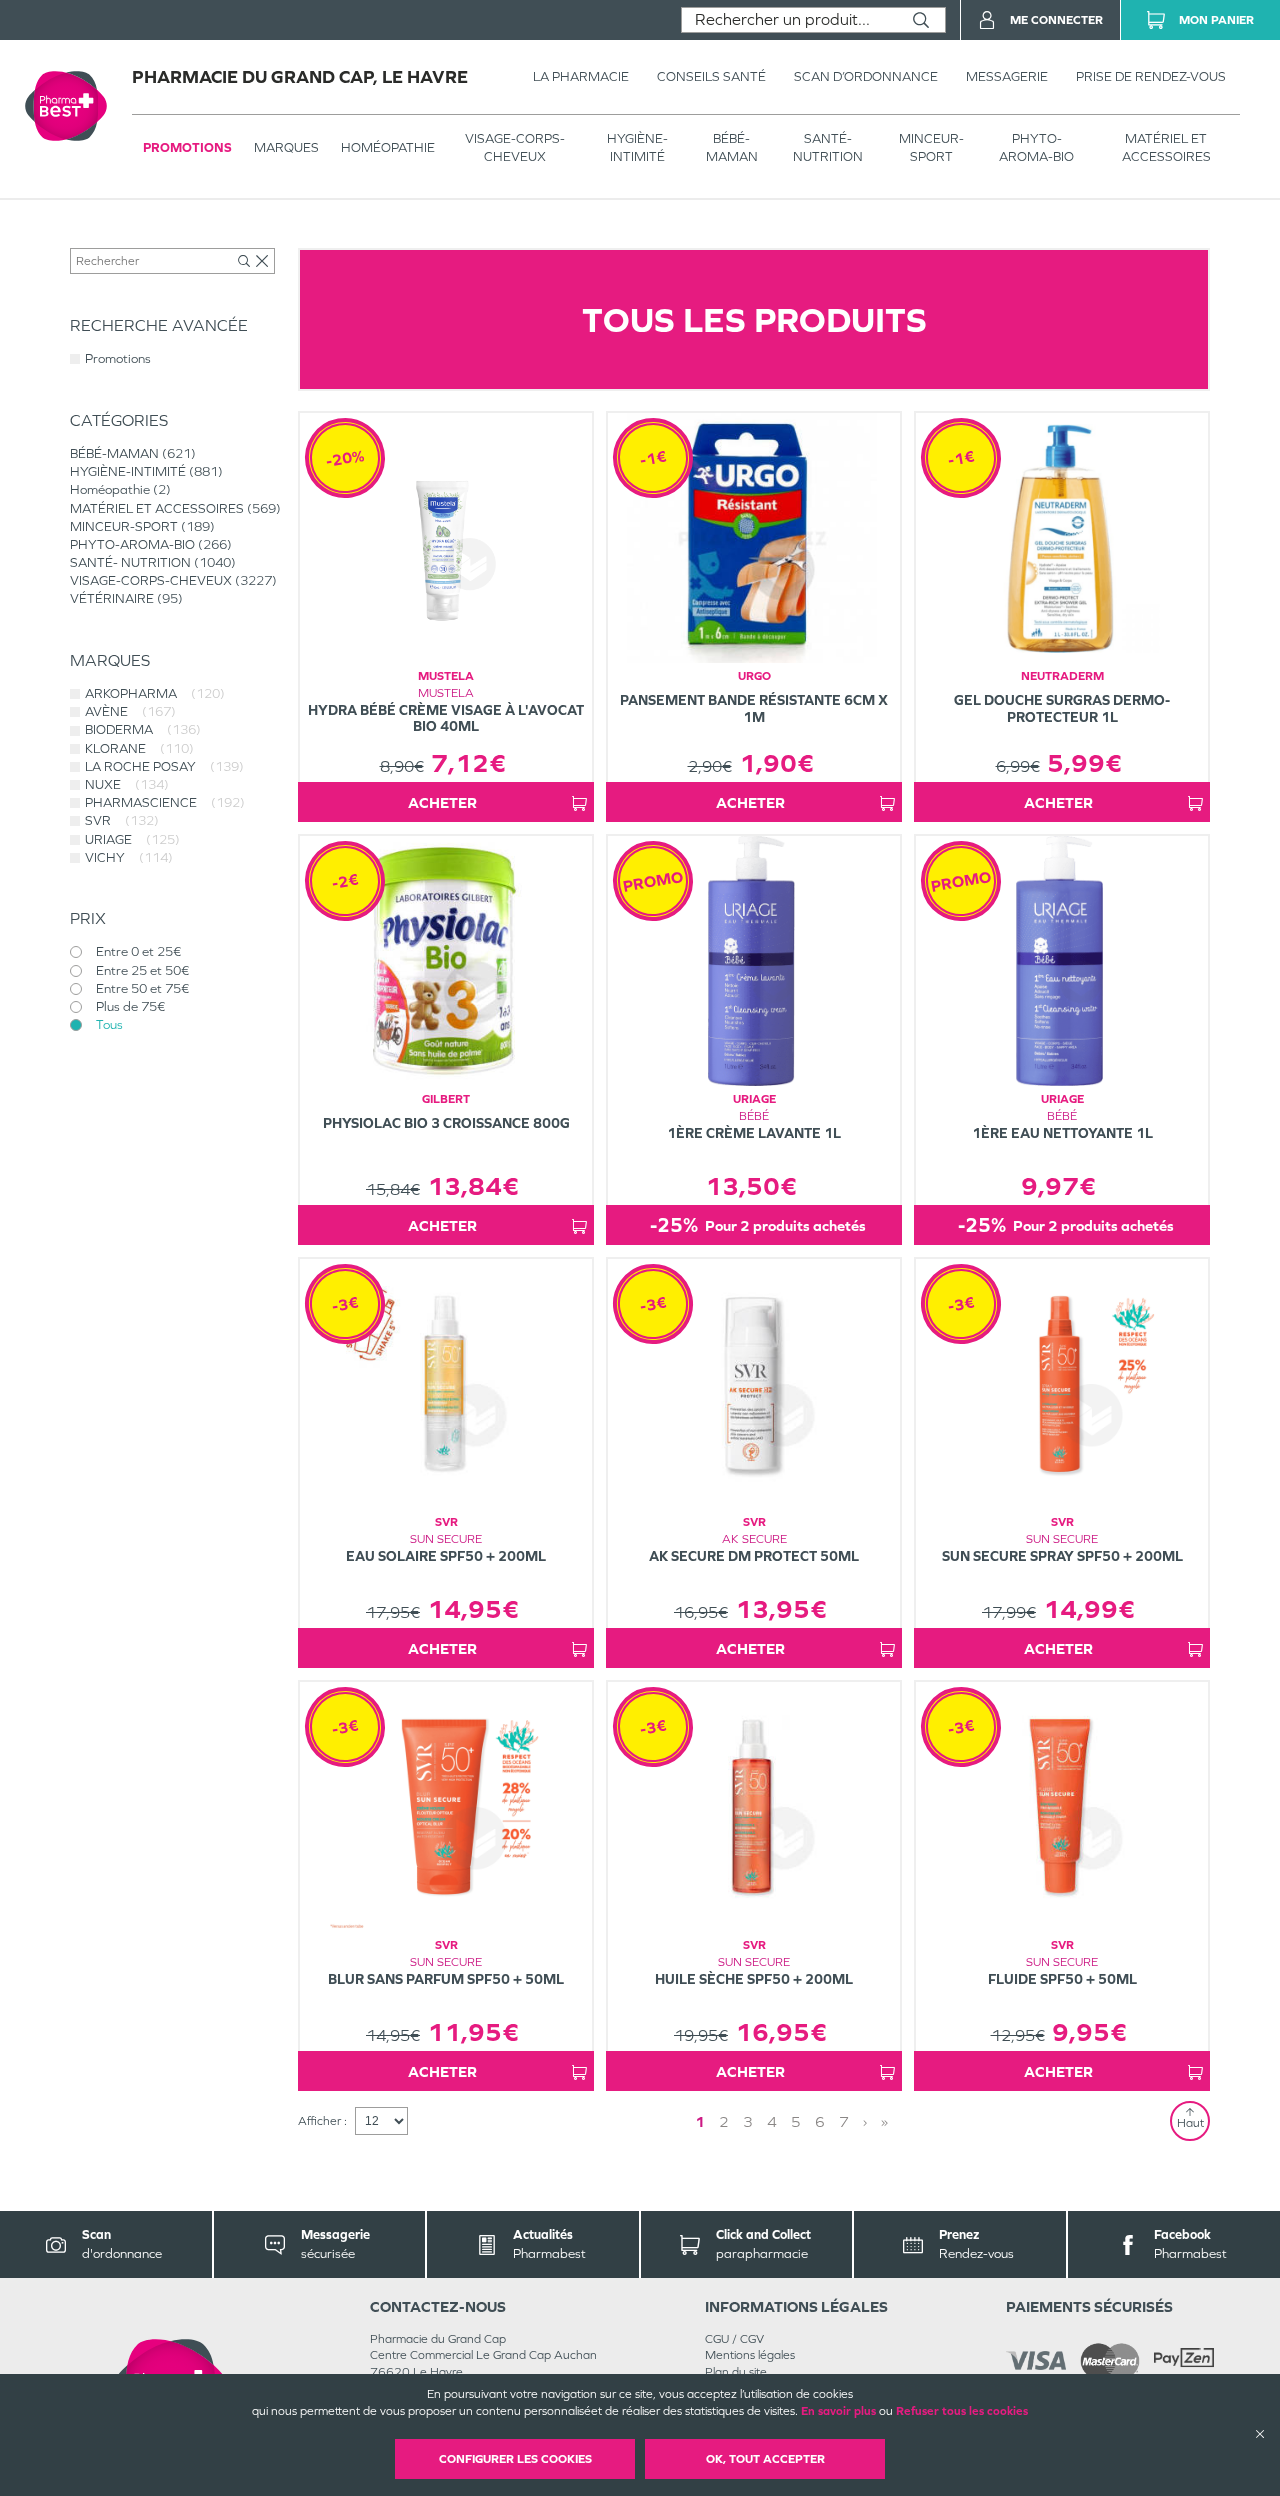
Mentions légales (750, 2355)
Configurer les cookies (515, 2459)
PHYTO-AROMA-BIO (1036, 147)
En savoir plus (838, 2411)
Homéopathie (388, 147)
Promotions (187, 147)
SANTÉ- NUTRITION (828, 147)
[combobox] (789, 20)
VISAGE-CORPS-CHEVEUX (515, 147)
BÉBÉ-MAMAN (732, 147)
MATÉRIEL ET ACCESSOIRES (1166, 147)
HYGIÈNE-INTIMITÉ (637, 147)
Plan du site (736, 2372)
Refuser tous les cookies (962, 2411)
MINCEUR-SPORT (931, 147)
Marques (286, 147)
